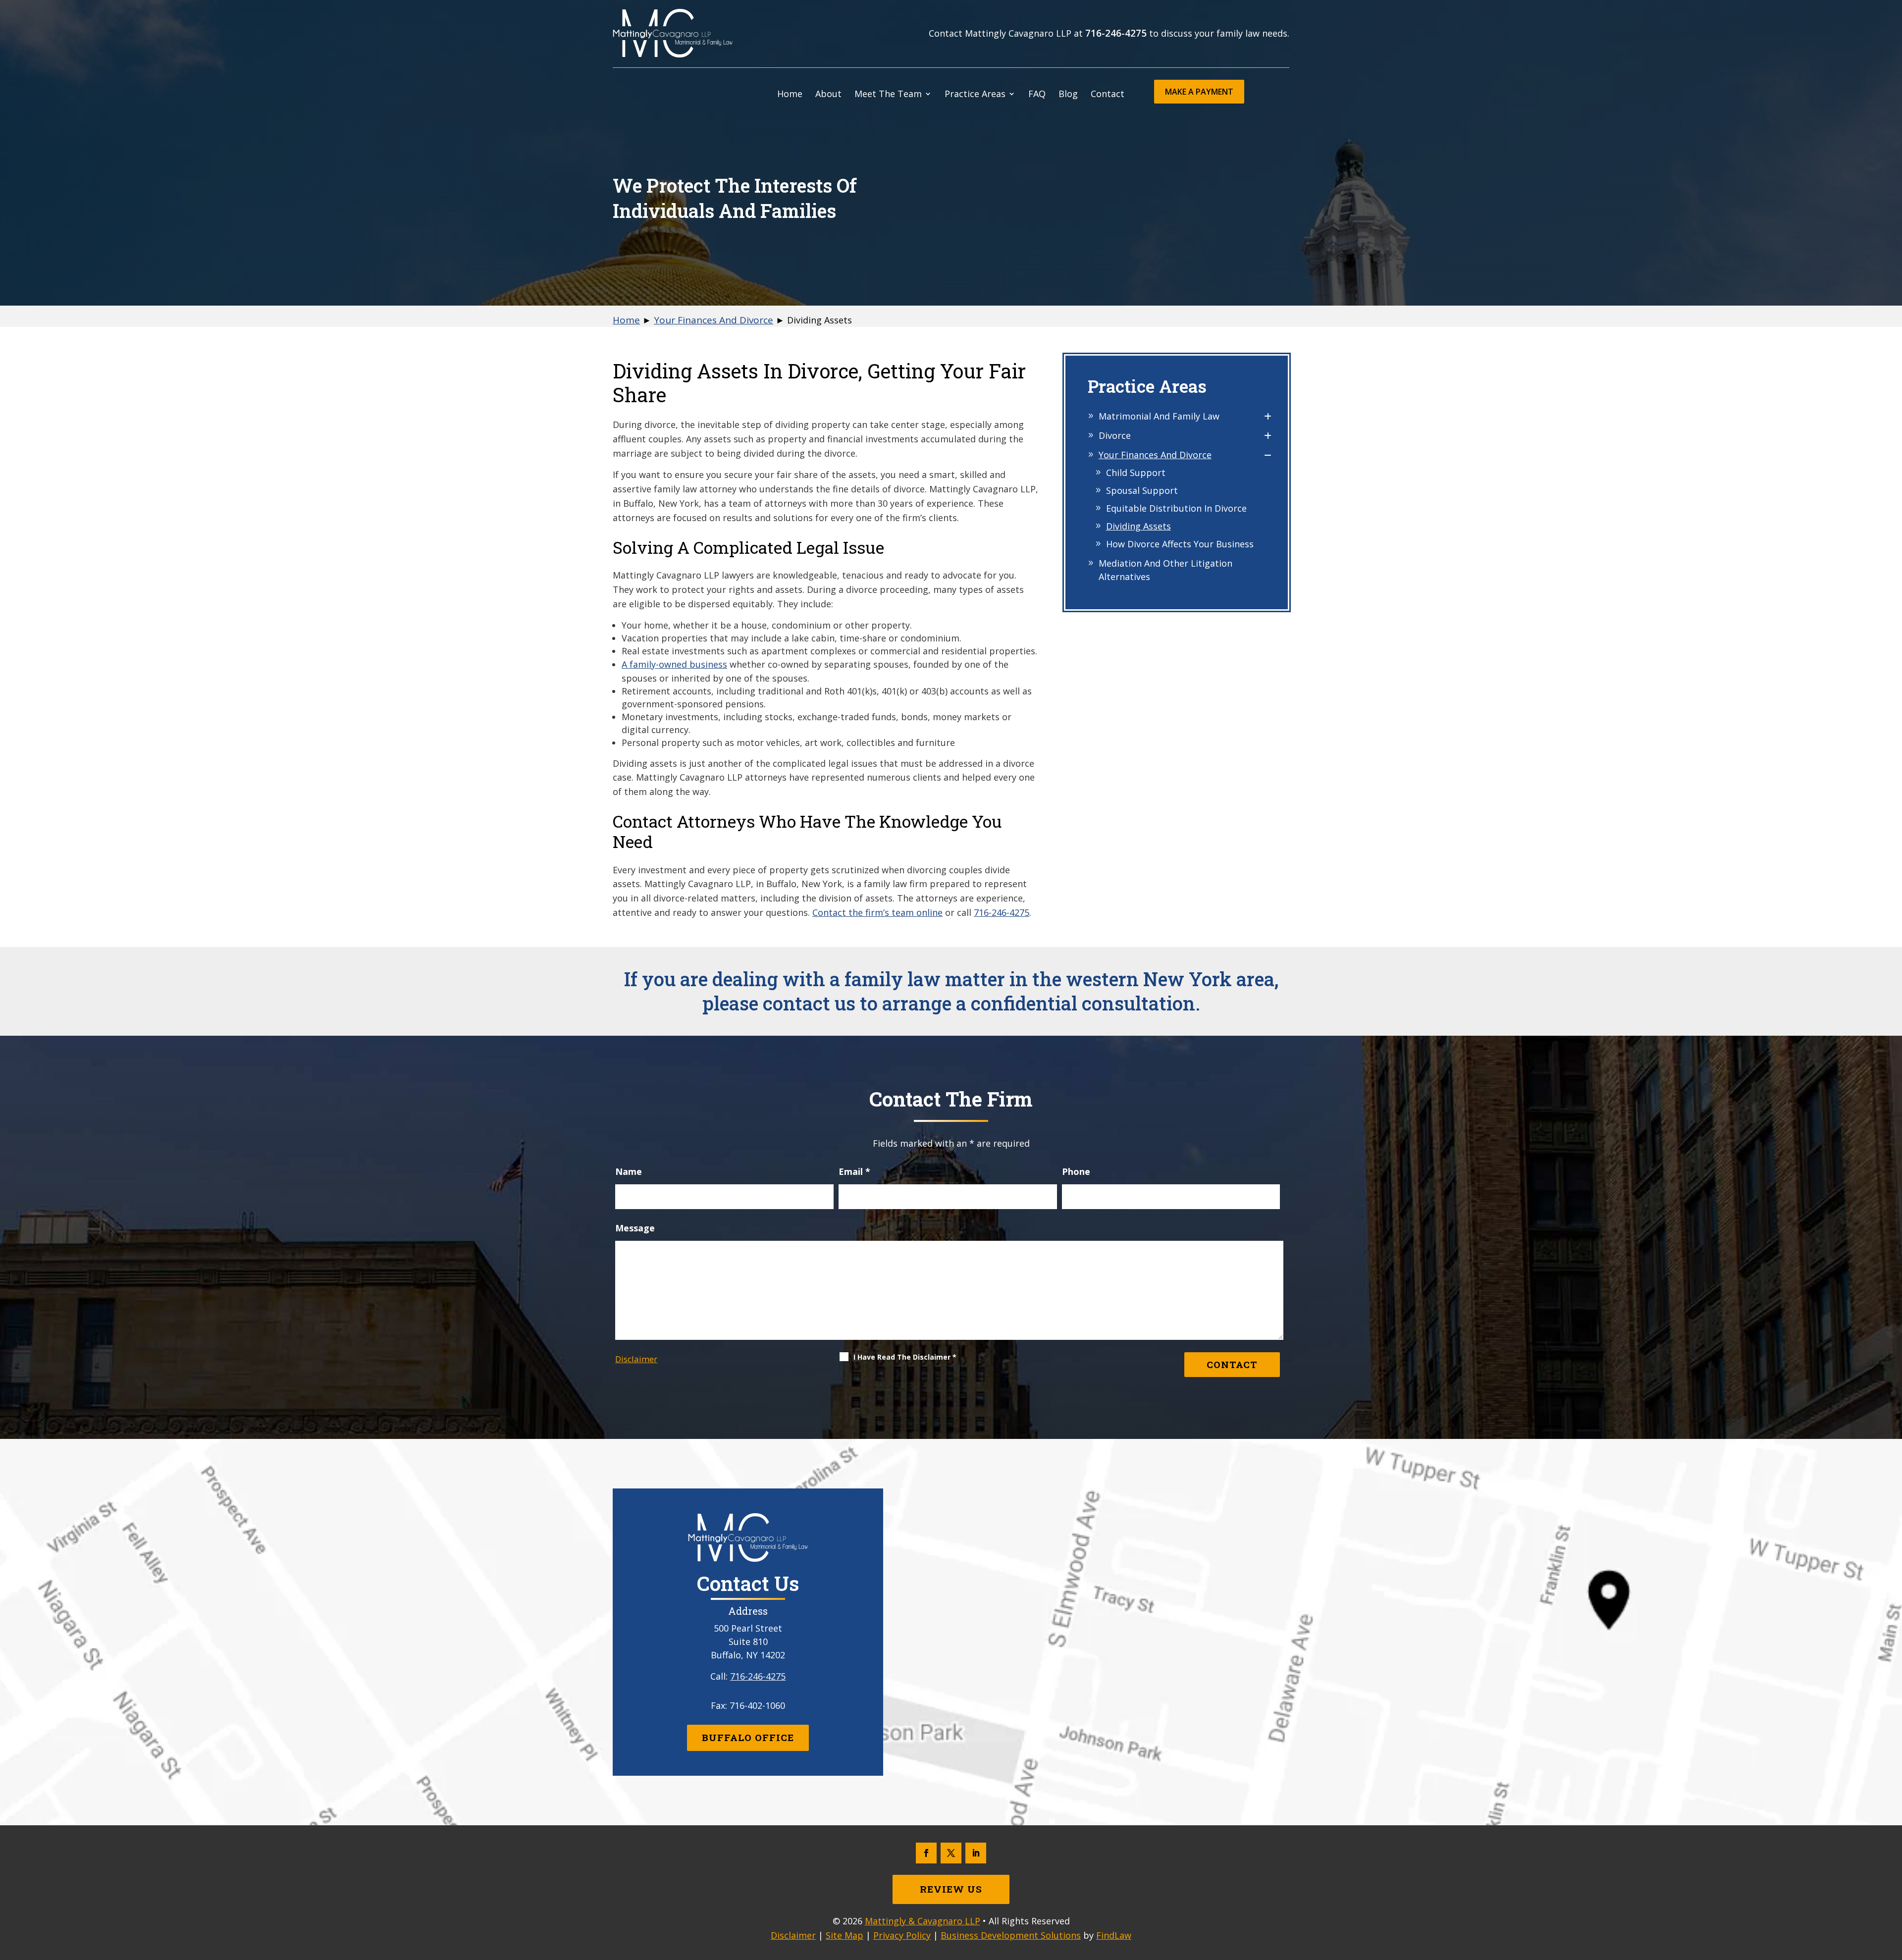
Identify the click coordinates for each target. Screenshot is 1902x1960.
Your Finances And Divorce (1155, 455)
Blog (1068, 95)
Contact (1108, 95)
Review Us (951, 1889)
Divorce (1115, 435)
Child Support (1136, 473)
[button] (1892, 1888)
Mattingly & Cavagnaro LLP (923, 1921)
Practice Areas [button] (975, 95)
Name (629, 1171)
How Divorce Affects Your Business (1180, 544)
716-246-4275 (1116, 33)
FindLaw (1114, 1935)
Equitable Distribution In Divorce (1176, 508)
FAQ (1037, 95)
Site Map (845, 1935)
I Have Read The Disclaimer (905, 1357)
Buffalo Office (748, 1737)
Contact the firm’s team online (877, 912)
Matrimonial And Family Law (1159, 416)
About (828, 95)
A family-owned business (674, 664)
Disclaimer (636, 1359)
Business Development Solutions (1011, 1935)
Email (854, 1171)
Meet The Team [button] (888, 95)
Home (790, 95)
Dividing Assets (1138, 526)
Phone (1076, 1171)
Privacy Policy (902, 1935)
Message (635, 1228)
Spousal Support (1142, 490)
